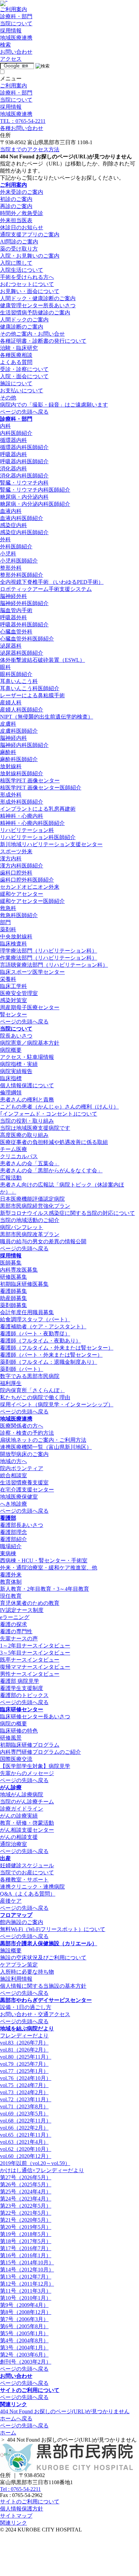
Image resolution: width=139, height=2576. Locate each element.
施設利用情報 (16, 1979)
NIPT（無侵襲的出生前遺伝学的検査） (47, 717)
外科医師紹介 (16, 547)
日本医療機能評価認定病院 (32, 1199)
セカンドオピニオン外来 (30, 887)
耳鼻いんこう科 (19, 681)
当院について (16, 1029)
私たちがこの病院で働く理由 (35, 1397)
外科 (5, 539)
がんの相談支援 (19, 1837)
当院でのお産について (27, 1872)
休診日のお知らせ (22, 227)
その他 (8, 398)
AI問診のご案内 (19, 242)
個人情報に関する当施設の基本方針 (43, 1986)
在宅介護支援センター (27, 1490)
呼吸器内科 (13, 454)
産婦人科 (11, 702)
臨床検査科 (13, 944)
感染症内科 (13, 525)
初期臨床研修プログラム (30, 1745)
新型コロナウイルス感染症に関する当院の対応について (67, 1213)
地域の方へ (13, 1461)
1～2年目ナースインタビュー (35, 1646)
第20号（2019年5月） (26, 2227)
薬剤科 (8, 929)
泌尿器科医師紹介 (22, 653)
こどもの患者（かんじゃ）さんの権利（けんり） (59, 1107)
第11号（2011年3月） (26, 2291)
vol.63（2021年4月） (24, 2142)
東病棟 (8, 1553)
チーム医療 (13, 1149)
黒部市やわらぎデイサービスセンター (46, 2000)
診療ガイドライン (22, 1809)
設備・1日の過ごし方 (26, 2007)
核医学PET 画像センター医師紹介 (41, 788)
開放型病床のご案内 (24, 1454)
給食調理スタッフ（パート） (35, 1319)
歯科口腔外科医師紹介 (27, 880)
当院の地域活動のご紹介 (30, 1220)
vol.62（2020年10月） (26, 2149)
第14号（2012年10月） (27, 2270)
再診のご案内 (16, 206)
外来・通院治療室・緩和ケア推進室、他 (49, 1568)
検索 (5, 45)
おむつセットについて (27, 284)
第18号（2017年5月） (26, 2241)
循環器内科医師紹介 (24, 447)
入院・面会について (24, 376)
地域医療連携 (16, 1419)
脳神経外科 (13, 596)
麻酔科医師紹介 (19, 759)
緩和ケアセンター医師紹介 (32, 901)
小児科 (8, 554)
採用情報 (11, 1256)
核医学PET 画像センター (30, 780)
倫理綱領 (11, 1092)
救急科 (8, 908)
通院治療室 (13, 1844)
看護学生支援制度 (22, 1688)
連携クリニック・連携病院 (32, 1887)
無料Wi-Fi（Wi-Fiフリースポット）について (53, 1929)
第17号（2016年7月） (26, 2248)
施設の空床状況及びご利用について (43, 1958)
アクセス (11, 59)
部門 (5, 922)
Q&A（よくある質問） (28, 1894)
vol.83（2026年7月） (24, 2043)
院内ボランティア (22, 1468)
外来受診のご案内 (22, 192)
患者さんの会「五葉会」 (30, 1163)
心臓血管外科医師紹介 (27, 639)
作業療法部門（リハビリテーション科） (49, 958)
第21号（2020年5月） (26, 2220)
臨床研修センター (22, 1709)
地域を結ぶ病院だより (27, 2028)
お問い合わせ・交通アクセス (35, 2014)
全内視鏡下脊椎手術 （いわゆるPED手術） (52, 582)
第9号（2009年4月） (24, 2305)
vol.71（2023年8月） (24, 2106)
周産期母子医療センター (30, 1007)
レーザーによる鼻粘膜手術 (32, 695)
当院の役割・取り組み (27, 1121)
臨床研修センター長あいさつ (35, 1716)
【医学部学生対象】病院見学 (35, 1766)
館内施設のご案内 (22, 1922)
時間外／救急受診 (22, 213)
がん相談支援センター (27, 1830)
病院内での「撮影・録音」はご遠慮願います (54, 405)
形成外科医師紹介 (22, 802)
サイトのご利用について (30, 2390)
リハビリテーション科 (27, 830)
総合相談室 (13, 1475)
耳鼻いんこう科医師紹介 (30, 688)
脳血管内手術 (16, 610)
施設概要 (11, 1950)
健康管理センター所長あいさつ (38, 305)
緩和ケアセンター (22, 894)
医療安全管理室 (19, 993)
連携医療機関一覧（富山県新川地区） (46, 1447)
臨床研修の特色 (19, 1731)
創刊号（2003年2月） (26, 2362)
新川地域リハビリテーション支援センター (51, 844)
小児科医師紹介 (19, 561)
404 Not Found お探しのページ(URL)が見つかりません (65, 2411)
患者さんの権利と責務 (27, 1100)
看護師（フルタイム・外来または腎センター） (57, 1348)
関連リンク (13, 2404)
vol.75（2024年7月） (24, 2085)
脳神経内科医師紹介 (24, 745)
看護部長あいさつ (22, 1525)
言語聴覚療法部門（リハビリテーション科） (54, 965)
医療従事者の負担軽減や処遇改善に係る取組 (54, 1142)
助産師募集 (13, 1298)
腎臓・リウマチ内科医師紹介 (35, 490)
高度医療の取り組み (24, 1135)
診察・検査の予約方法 (27, 1433)
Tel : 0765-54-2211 (20, 2489)
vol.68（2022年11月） (26, 2121)
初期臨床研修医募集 (24, 1284)
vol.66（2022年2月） (24, 2128)
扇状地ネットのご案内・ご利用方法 (43, 1440)
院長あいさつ (16, 1036)
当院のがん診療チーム (27, 1802)
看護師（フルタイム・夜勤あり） (40, 1341)
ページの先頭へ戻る (24, 412)
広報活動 (11, 1178)
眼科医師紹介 (16, 674)
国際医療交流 (16, 1759)
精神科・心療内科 (22, 816)
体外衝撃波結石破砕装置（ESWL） (43, 660)
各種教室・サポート (24, 1880)
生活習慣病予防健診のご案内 (35, 313)
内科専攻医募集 (19, 1270)
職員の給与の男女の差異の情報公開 (43, 1241)
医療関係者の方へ (22, 1426)
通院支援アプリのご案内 (30, 235)
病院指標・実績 (19, 1064)
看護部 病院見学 (20, 1681)
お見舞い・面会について (30, 291)
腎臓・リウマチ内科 (24, 483)
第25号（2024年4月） (26, 2192)
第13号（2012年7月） (26, 2277)
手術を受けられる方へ (27, 277)
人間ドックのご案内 (24, 320)
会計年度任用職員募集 (27, 1312)
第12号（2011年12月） (27, 2284)
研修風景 (11, 1738)
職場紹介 (11, 1546)
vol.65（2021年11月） (26, 2135)
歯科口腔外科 (16, 873)
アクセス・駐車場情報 (27, 1057)
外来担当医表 (16, 220)
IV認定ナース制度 (22, 1610)
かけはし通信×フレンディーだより (42, 2170)
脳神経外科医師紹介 (24, 603)
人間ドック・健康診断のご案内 (38, 298)
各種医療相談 (16, 355)
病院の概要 (13, 1724)
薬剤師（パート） (22, 1369)
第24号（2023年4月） (26, 2199)
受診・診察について (24, 369)
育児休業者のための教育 (30, 1603)
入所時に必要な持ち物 (27, 1972)
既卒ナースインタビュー (30, 1660)
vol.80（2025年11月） (26, 2057)
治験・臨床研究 (19, 348)
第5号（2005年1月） (24, 2333)
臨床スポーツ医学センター (32, 972)
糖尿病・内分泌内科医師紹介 (35, 504)
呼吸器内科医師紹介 (24, 461)
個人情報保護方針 (22, 2509)
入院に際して (16, 263)
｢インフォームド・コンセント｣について (49, 1114)
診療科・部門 (16, 419)
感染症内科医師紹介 (24, 532)
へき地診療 (13, 1504)
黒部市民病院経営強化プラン (35, 1206)
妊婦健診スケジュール (27, 1865)
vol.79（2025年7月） (24, 2064)
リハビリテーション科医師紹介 (38, 837)
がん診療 (11, 1787)
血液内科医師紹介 (22, 518)
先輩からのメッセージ (27, 1773)
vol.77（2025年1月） (24, 2071)
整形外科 (11, 568)
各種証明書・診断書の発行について (43, 341)
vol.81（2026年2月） (24, 2050)
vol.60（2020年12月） (26, 2156)
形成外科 (11, 795)
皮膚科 (8, 724)
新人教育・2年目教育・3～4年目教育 (45, 1589)
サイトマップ (16, 2516)
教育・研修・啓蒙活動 (27, 1823)
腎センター (13, 1014)
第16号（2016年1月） (26, 2255)
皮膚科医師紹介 (19, 731)
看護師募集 (13, 1291)
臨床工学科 (13, 986)
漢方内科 (11, 858)
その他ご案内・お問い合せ (32, 334)
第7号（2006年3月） (24, 2319)
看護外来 (11, 1575)
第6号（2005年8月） (24, 2326)
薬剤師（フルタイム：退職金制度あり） (49, 1362)
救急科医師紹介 (19, 915)
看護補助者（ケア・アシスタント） (43, 1326)
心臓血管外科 (16, 632)
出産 (5, 1858)
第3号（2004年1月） (24, 2348)
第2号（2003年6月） (24, 2355)
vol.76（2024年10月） (26, 2078)
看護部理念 (13, 1532)
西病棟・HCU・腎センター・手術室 (44, 1560)
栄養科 (8, 979)
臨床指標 (11, 1078)
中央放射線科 (16, 936)
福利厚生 (11, 1383)
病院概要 (11, 1050)
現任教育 (11, 1596)
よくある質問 (16, 362)
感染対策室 (13, 1000)
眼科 (5, 667)
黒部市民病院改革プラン (30, 1234)
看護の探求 (13, 1624)
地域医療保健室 (19, 1497)
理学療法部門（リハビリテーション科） (49, 951)
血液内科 (11, 511)
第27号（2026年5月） (26, 2177)
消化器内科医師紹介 (24, 476)
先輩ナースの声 (19, 1638)
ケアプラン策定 (19, 1965)
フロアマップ (16, 1915)
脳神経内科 (13, 738)
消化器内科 (13, 469)
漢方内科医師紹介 (22, 866)
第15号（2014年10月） (27, 2262)
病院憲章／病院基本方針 (30, 1043)
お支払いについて (22, 391)
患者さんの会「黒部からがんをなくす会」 (51, 1170)
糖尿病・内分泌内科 (24, 497)
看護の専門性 (16, 1631)
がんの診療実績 (19, 1816)
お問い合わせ (16, 52)
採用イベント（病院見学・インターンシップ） (57, 1404)
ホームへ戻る (16, 2418)
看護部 (8, 1518)
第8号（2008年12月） (26, 2312)
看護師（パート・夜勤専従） (35, 1334)
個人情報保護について (27, 1085)
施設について (16, 383)
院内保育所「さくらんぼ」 (32, 1390)
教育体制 (11, 1582)
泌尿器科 (11, 646)
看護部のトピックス (24, 1695)
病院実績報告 (16, 1071)
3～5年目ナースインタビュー (35, 1653)
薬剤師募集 (13, 1305)
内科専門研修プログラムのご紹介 (40, 1752)
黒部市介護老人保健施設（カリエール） (49, 1943)
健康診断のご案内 (22, 327)
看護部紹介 (13, 1539)
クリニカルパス (19, 1156)
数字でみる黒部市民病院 (30, 1376)
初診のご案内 (16, 199)
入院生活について (22, 270)
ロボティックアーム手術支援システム (46, 589)
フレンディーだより (24, 2036)
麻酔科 (8, 752)
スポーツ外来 (16, 851)
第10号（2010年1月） (26, 2298)
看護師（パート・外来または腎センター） (51, 1355)
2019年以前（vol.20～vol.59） (35, 2163)
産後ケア (11, 1901)
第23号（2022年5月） (26, 2206)
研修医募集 (13, 1277)
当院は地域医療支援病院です (35, 1128)
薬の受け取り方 (19, 249)
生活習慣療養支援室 (24, 1482)
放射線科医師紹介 (22, 773)
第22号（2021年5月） (26, 2213)
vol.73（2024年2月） (24, 2092)
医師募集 (11, 1263)
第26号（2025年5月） (26, 2184)
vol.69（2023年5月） (24, 2114)
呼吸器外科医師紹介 (24, 625)
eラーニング (15, 1617)
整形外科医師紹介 (22, 575)
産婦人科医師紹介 (22, 710)
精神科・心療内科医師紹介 (32, 823)
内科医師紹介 (16, 433)
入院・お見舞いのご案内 (30, 256)
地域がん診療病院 (22, 1794)
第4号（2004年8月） (24, 2340)
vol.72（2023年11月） (26, 2099)
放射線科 (11, 766)
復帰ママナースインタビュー (35, 1667)
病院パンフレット (22, 1227)
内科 (5, 426)
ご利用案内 (13, 185)
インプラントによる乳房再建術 (38, 809)
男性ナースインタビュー (30, 1674)
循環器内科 (13, 440)
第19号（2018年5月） (26, 2234)
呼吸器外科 (13, 617)
